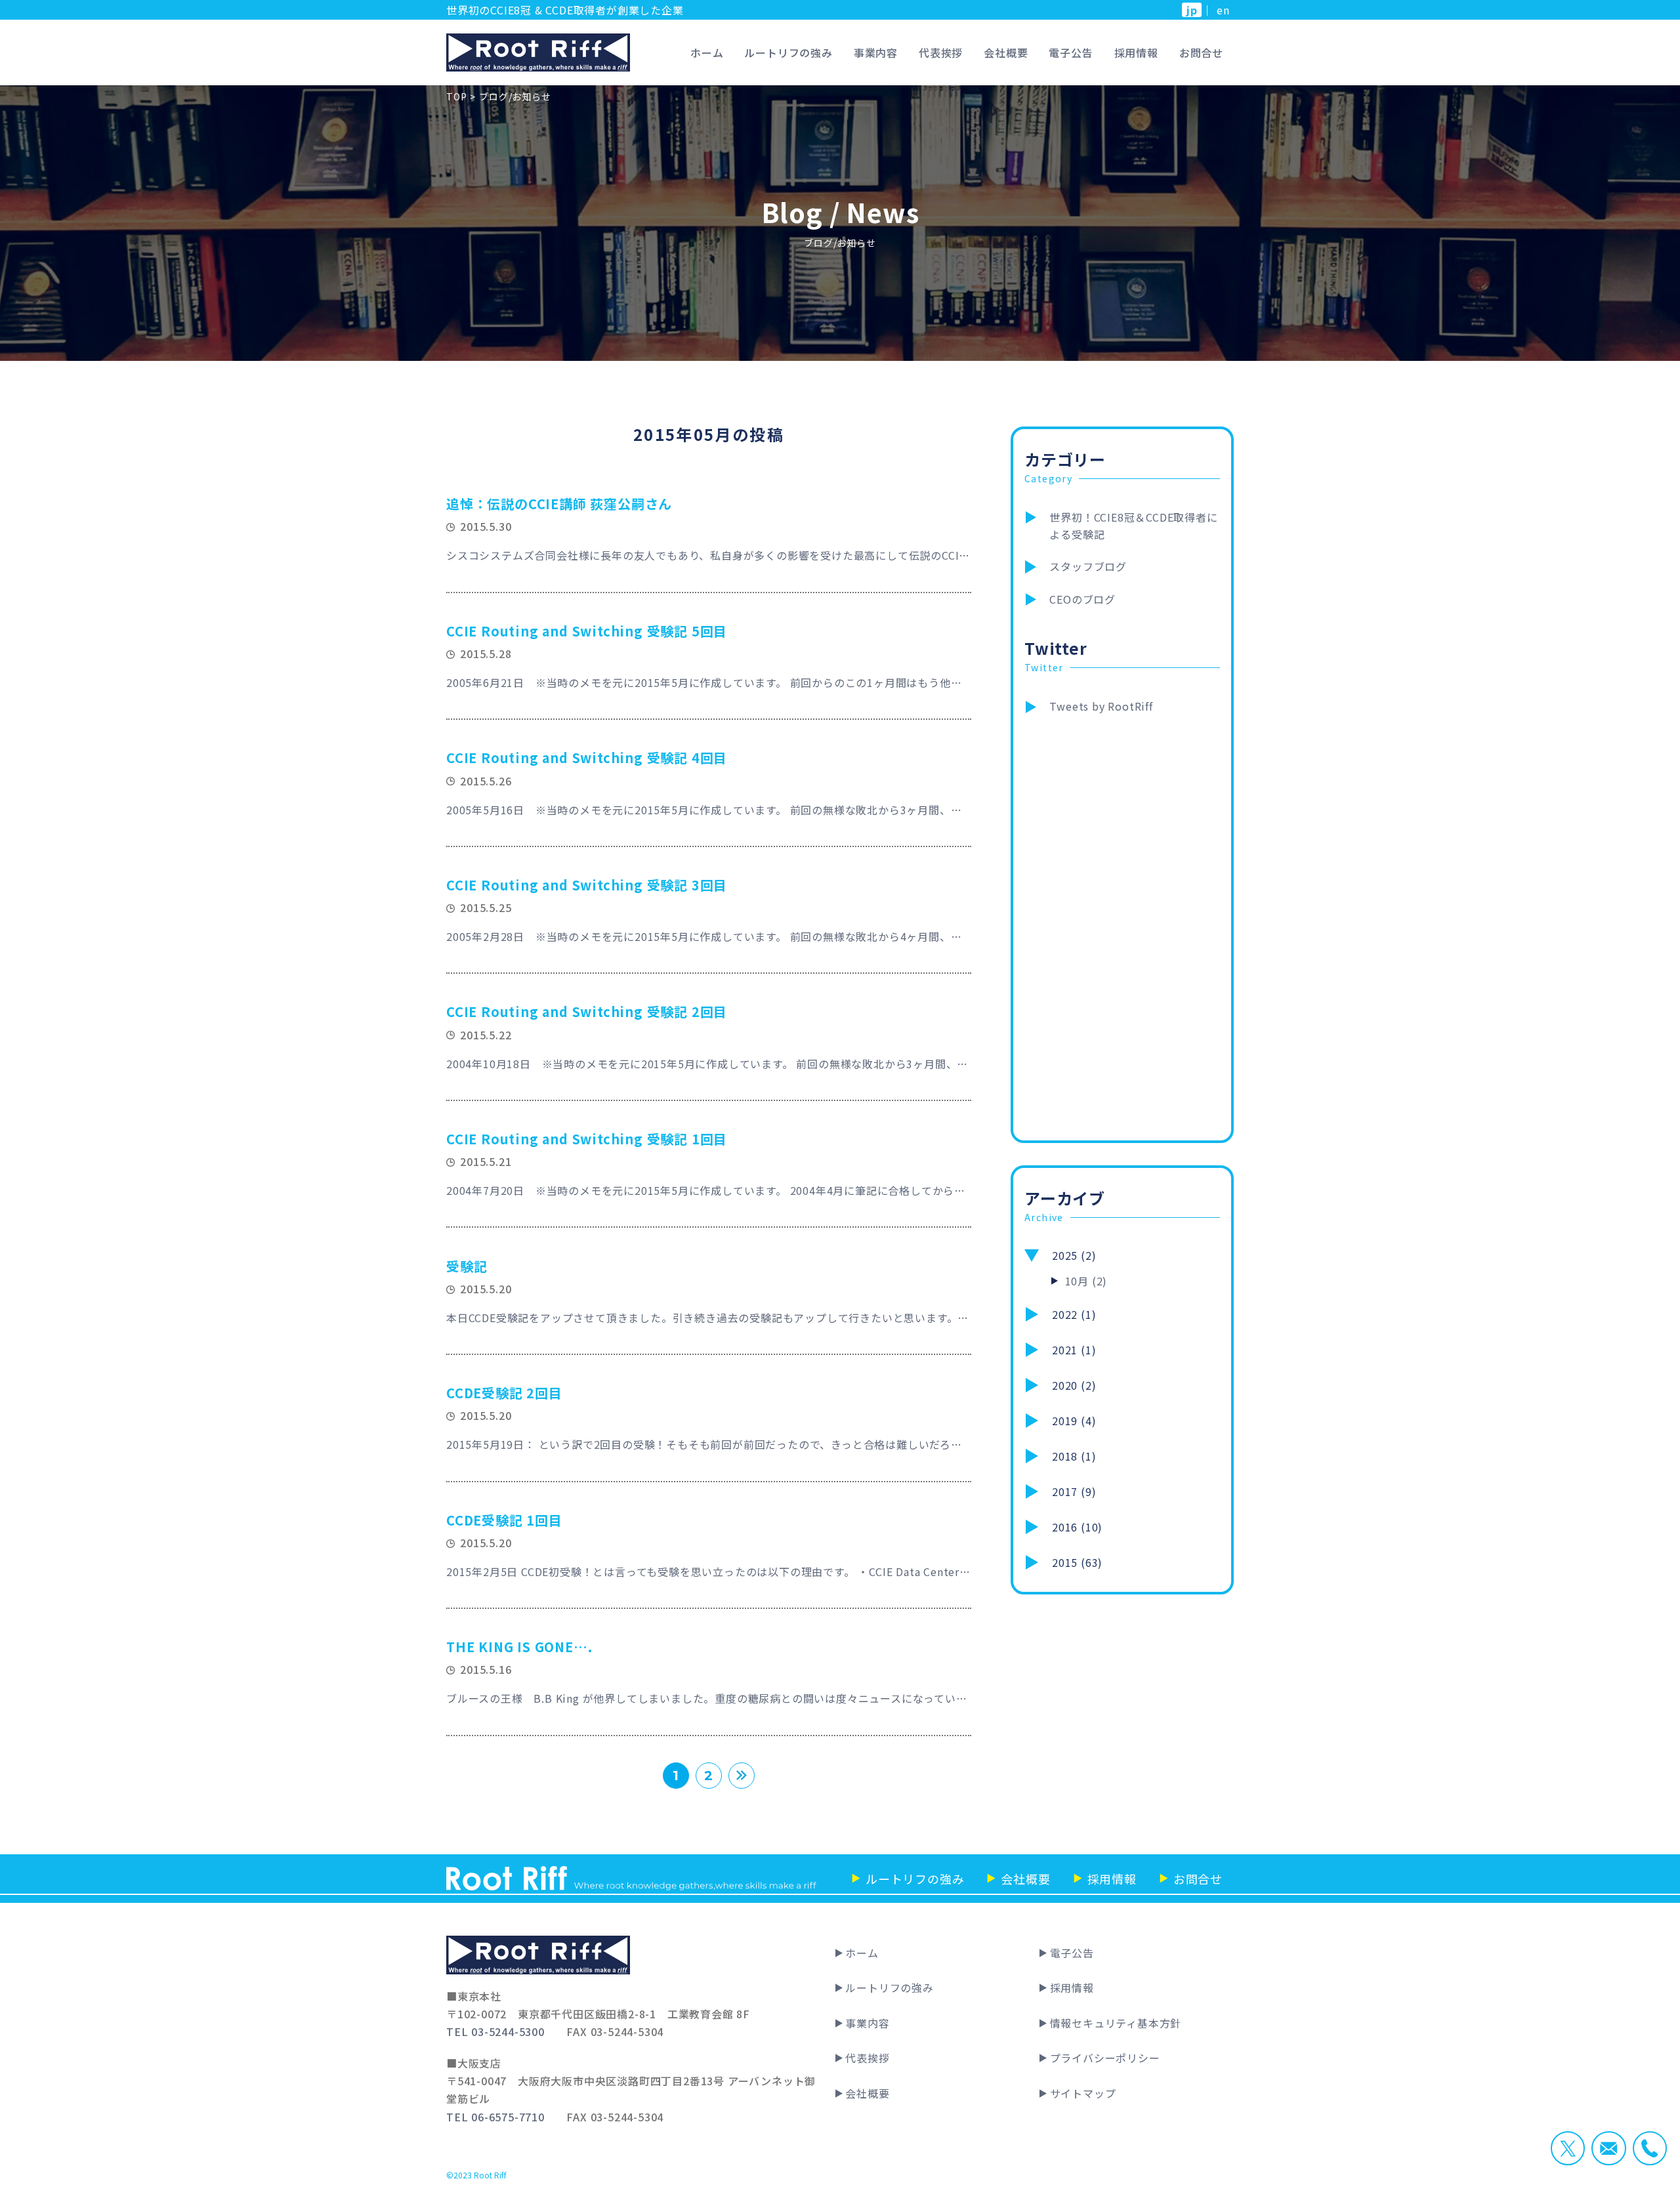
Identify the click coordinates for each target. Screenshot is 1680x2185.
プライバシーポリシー (1105, 2058)
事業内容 (876, 52)
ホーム (707, 52)
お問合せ (1201, 52)
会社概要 (1006, 52)
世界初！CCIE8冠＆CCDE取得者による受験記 (1133, 526)
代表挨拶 (941, 52)
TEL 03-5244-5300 (495, 2031)
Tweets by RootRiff (1101, 706)
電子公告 (1071, 52)
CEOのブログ (1082, 599)
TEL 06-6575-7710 (495, 2117)
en (1223, 10)
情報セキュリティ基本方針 (1116, 2023)
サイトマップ (1083, 2093)
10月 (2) (1086, 1281)
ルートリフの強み (788, 52)
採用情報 (1136, 52)
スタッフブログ (1088, 566)
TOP (456, 96)
